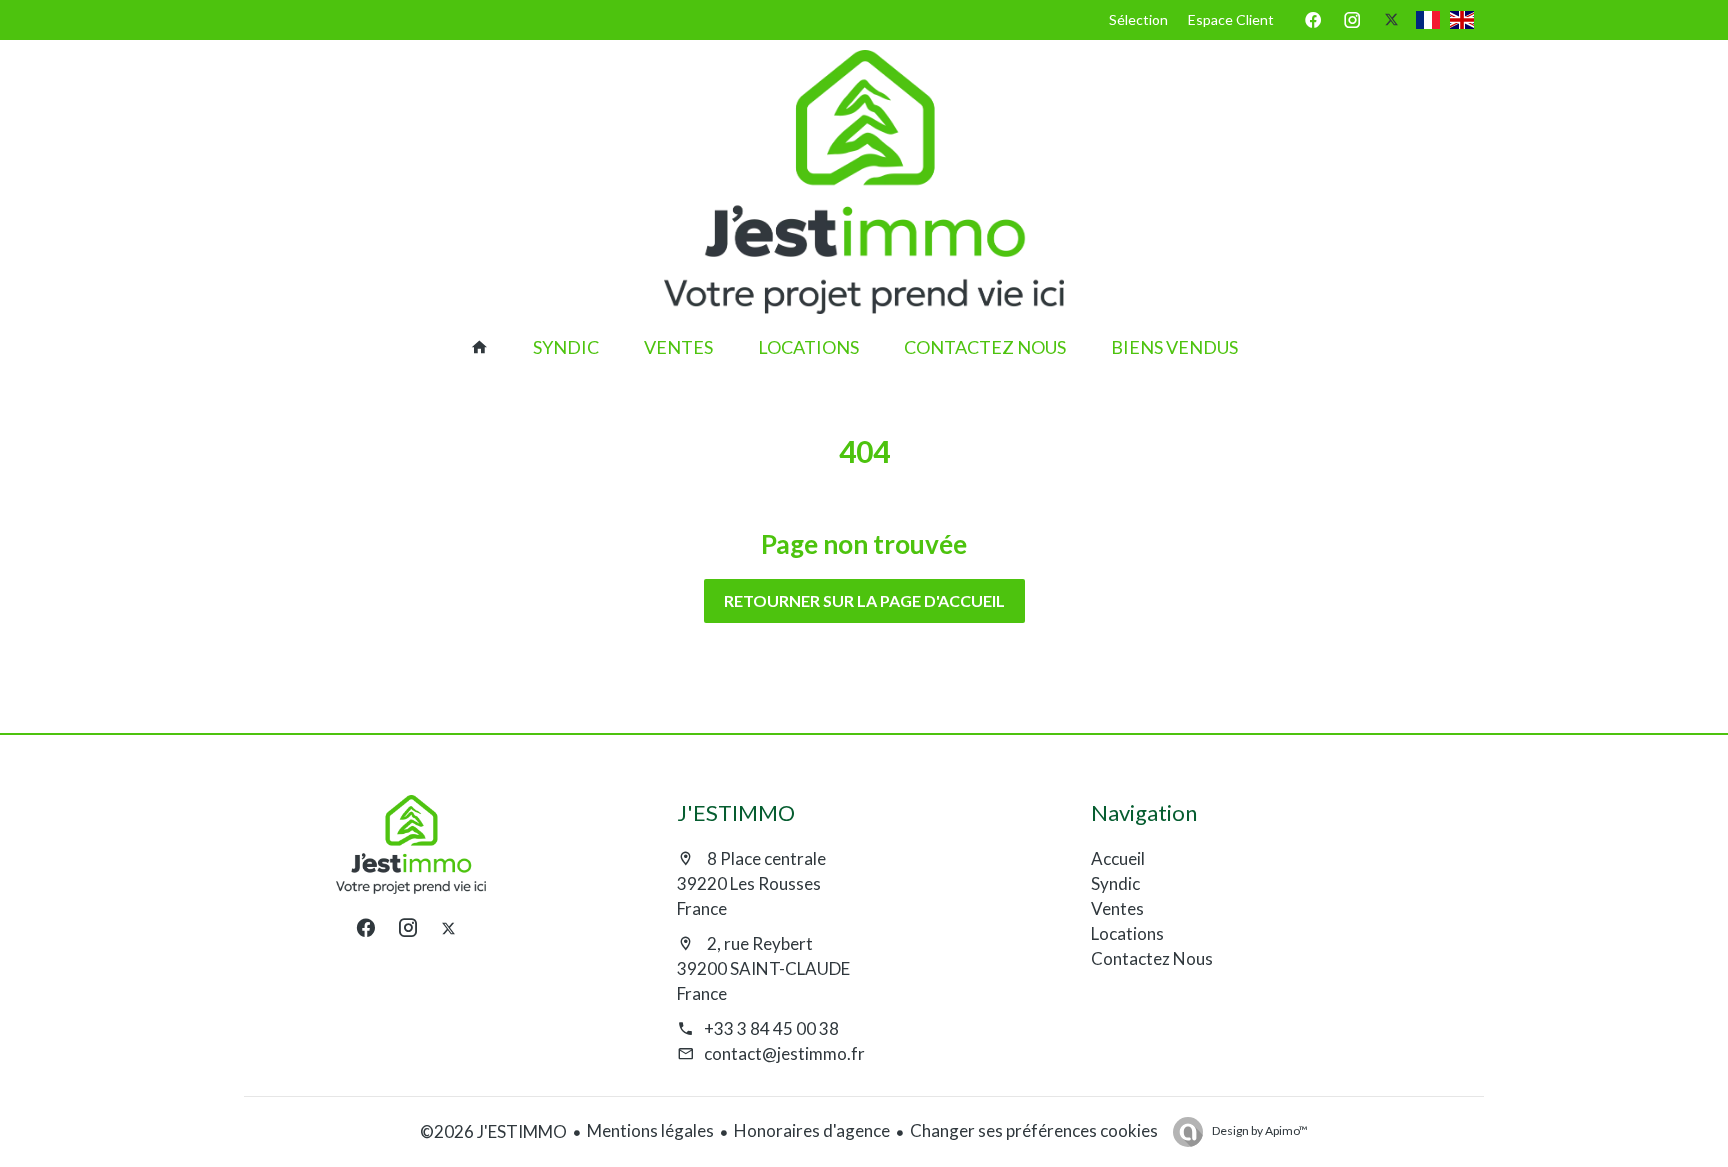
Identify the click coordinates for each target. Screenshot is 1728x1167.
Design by (1259, 1130)
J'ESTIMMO (736, 812)
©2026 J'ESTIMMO (493, 1131)
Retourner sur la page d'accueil (864, 600)
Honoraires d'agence (812, 1130)
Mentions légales (650, 1130)
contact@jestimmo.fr (784, 1053)
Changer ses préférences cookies (1034, 1130)
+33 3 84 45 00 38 (771, 1028)
